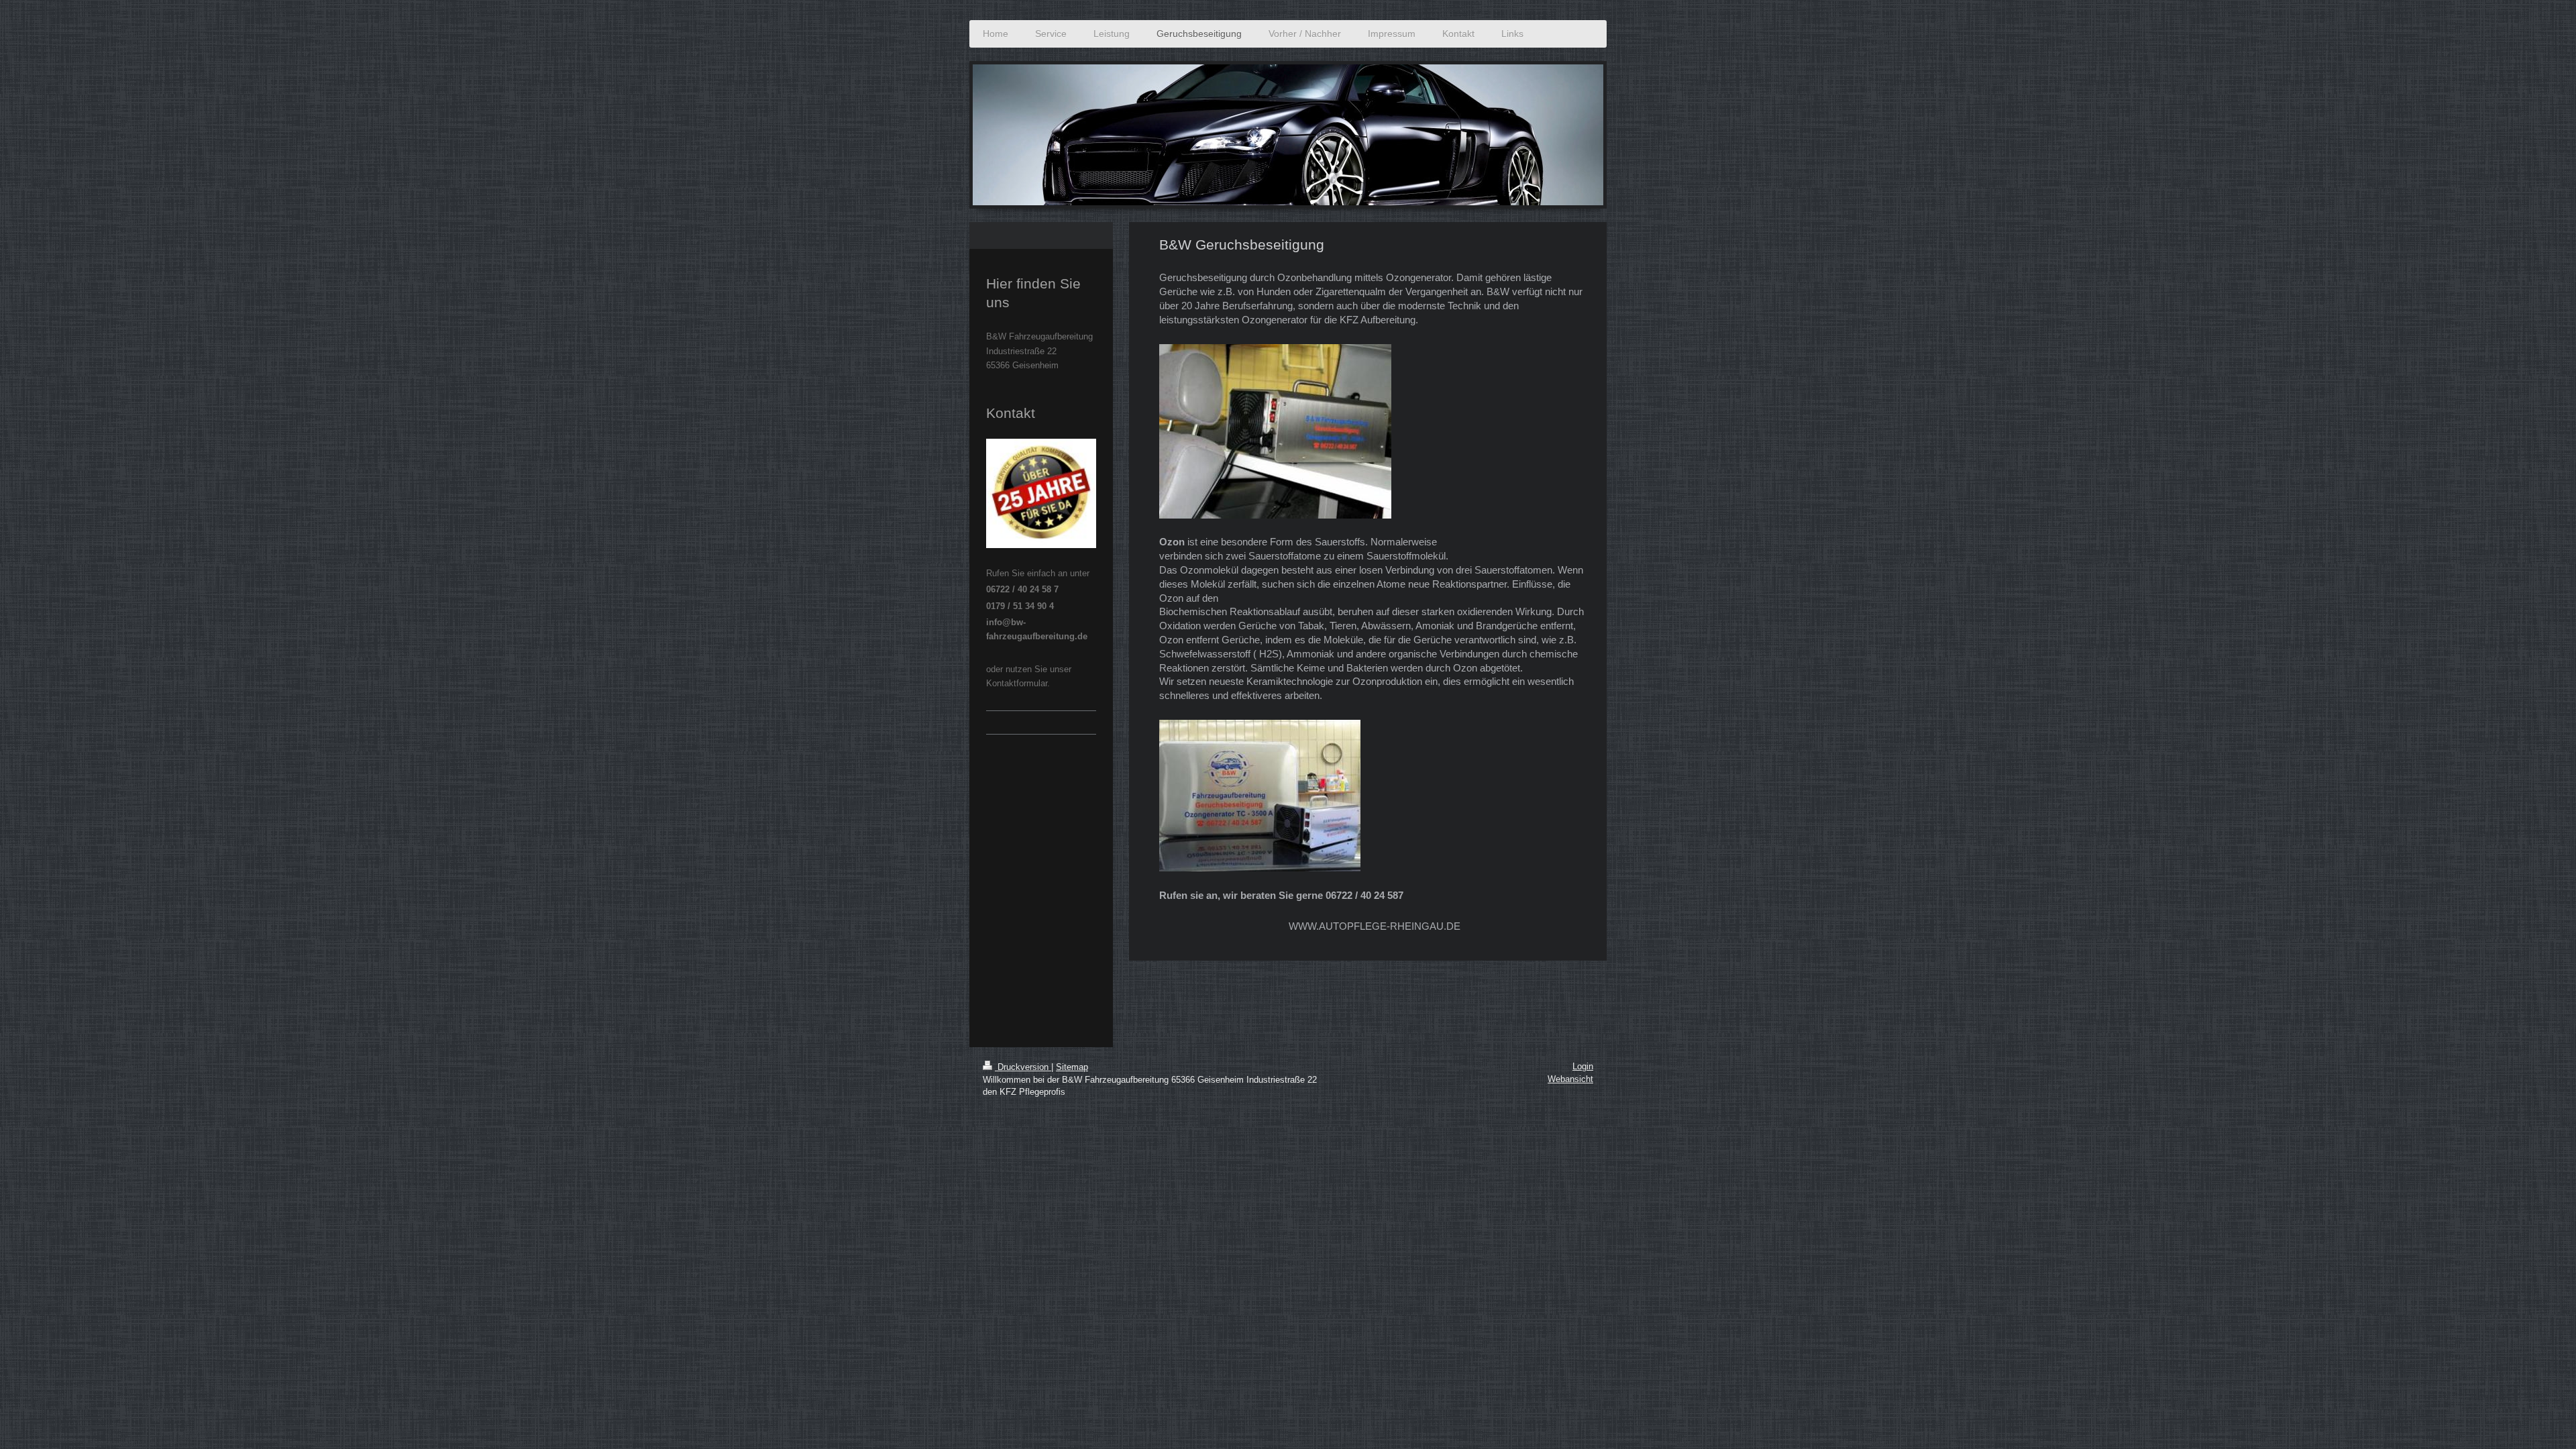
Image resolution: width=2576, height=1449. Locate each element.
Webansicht (1570, 1079)
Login (1583, 1066)
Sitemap (1072, 1067)
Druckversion (1023, 1067)
